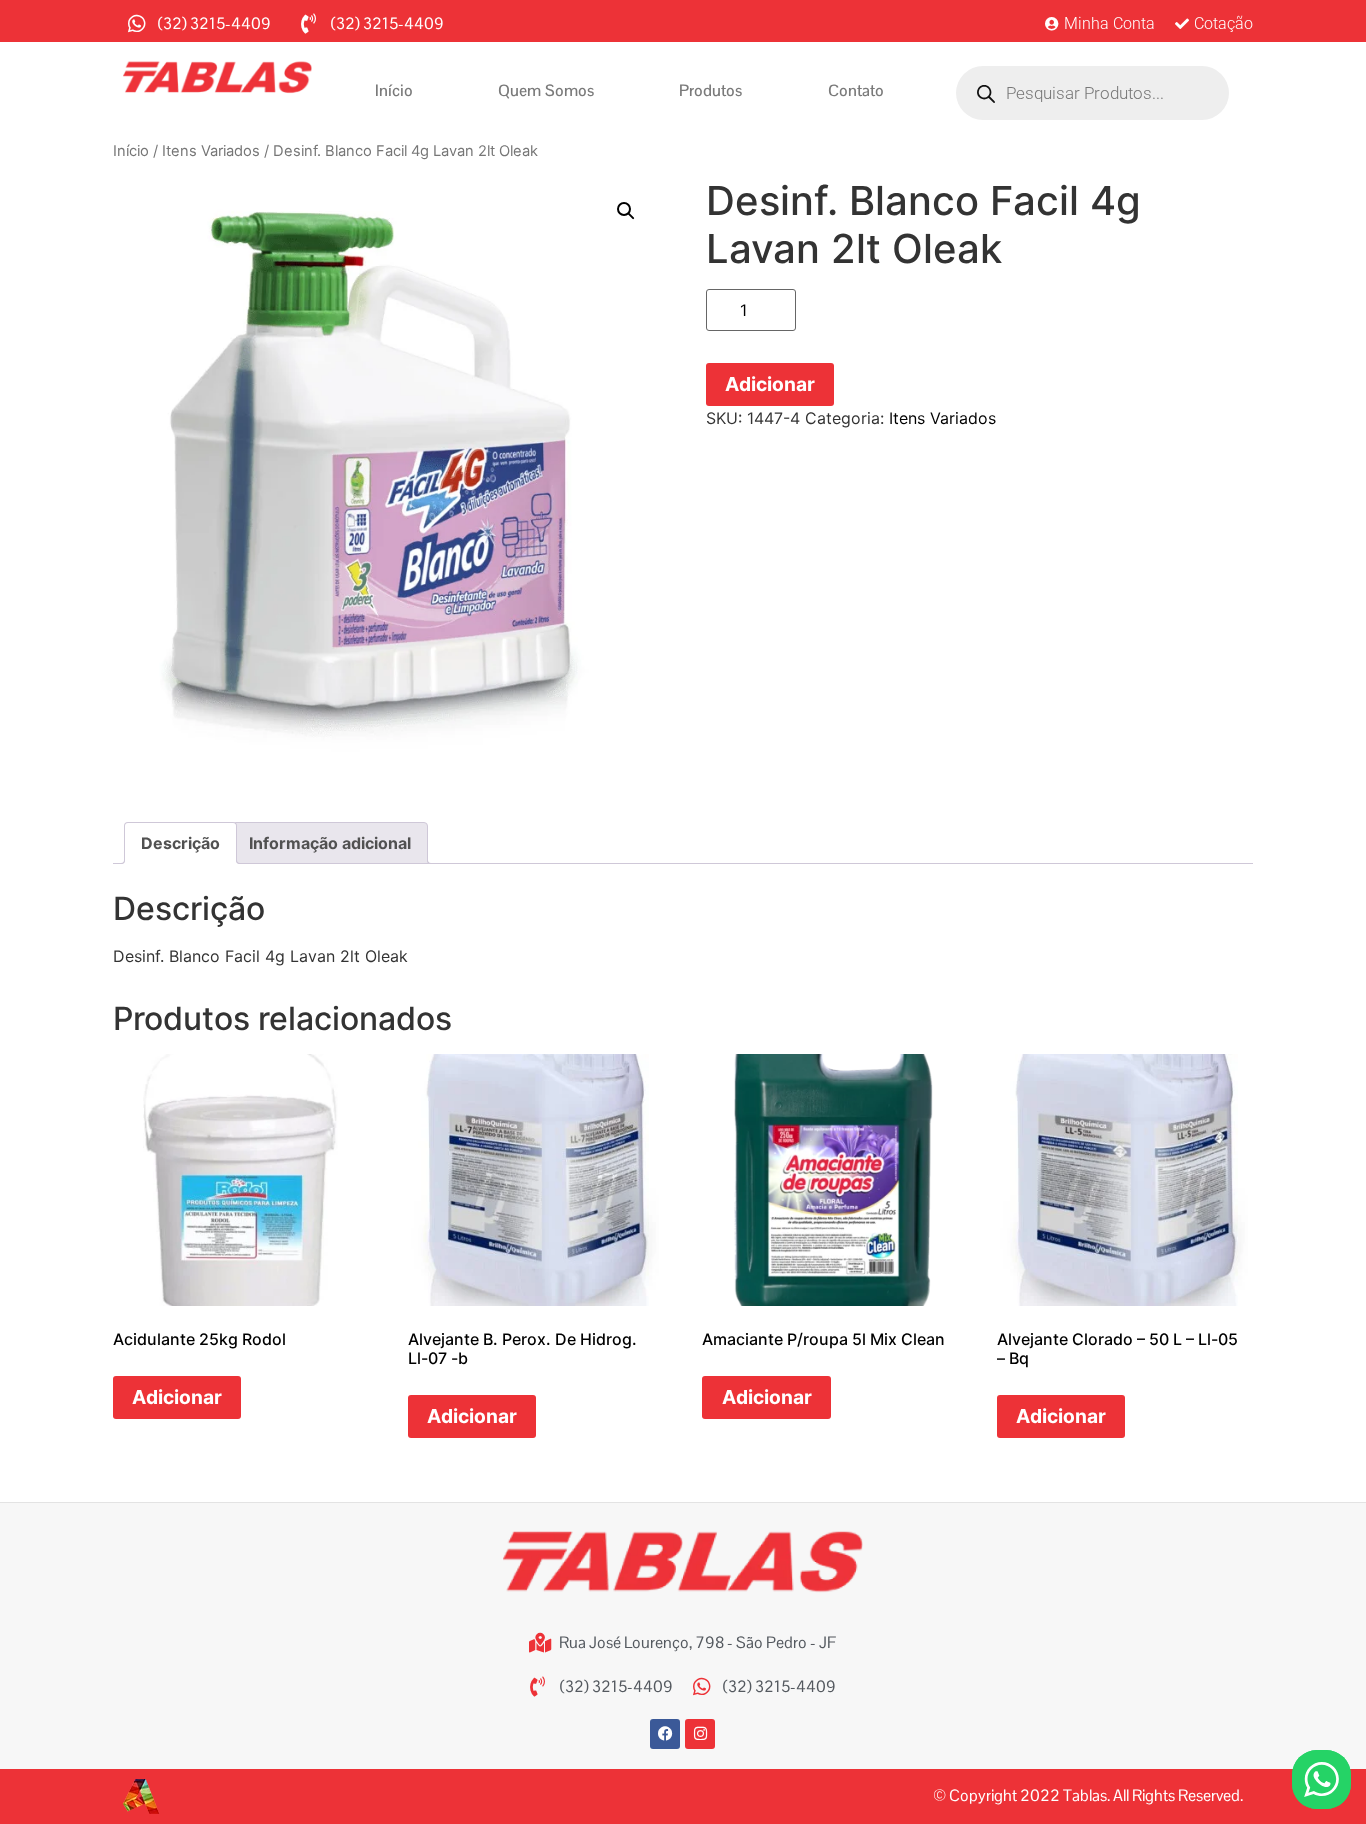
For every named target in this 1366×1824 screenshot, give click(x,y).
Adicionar (770, 384)
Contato (856, 90)
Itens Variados (211, 151)
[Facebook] (665, 1734)
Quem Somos (546, 90)
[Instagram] (700, 1734)
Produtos (710, 90)
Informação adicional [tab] (330, 843)
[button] (626, 211)
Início (394, 90)
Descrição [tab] (180, 843)
